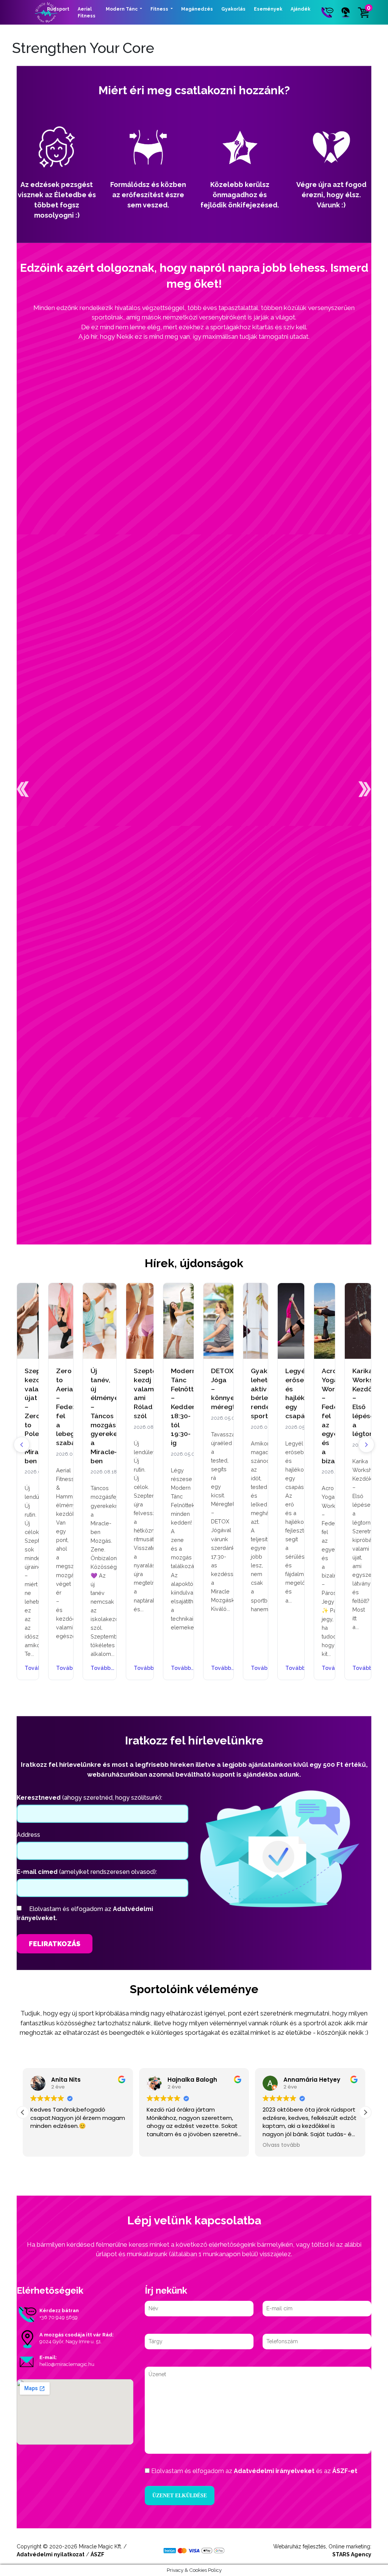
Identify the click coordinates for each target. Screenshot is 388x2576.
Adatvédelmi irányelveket (274, 2471)
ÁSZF (97, 2554)
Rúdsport (58, 9)
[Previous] (22, 1445)
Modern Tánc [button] (122, 9)
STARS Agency (352, 2554)
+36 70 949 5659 (59, 2317)
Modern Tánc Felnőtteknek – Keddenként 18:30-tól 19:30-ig (192, 1407)
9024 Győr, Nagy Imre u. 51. (71, 2342)
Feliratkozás (55, 1944)
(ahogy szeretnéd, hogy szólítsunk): (89, 1798)
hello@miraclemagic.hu (67, 2364)
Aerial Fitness (87, 12)
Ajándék (300, 9)
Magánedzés (197, 9)
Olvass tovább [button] (240, 2145)
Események (268, 9)
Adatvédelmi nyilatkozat (51, 2554)
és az (254, 2471)
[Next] (366, 1445)
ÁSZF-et (345, 2471)
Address (28, 1835)
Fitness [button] (160, 9)
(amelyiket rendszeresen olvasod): (87, 1872)
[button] (23, 789)
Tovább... (28, 1668)
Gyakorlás (233, 9)
